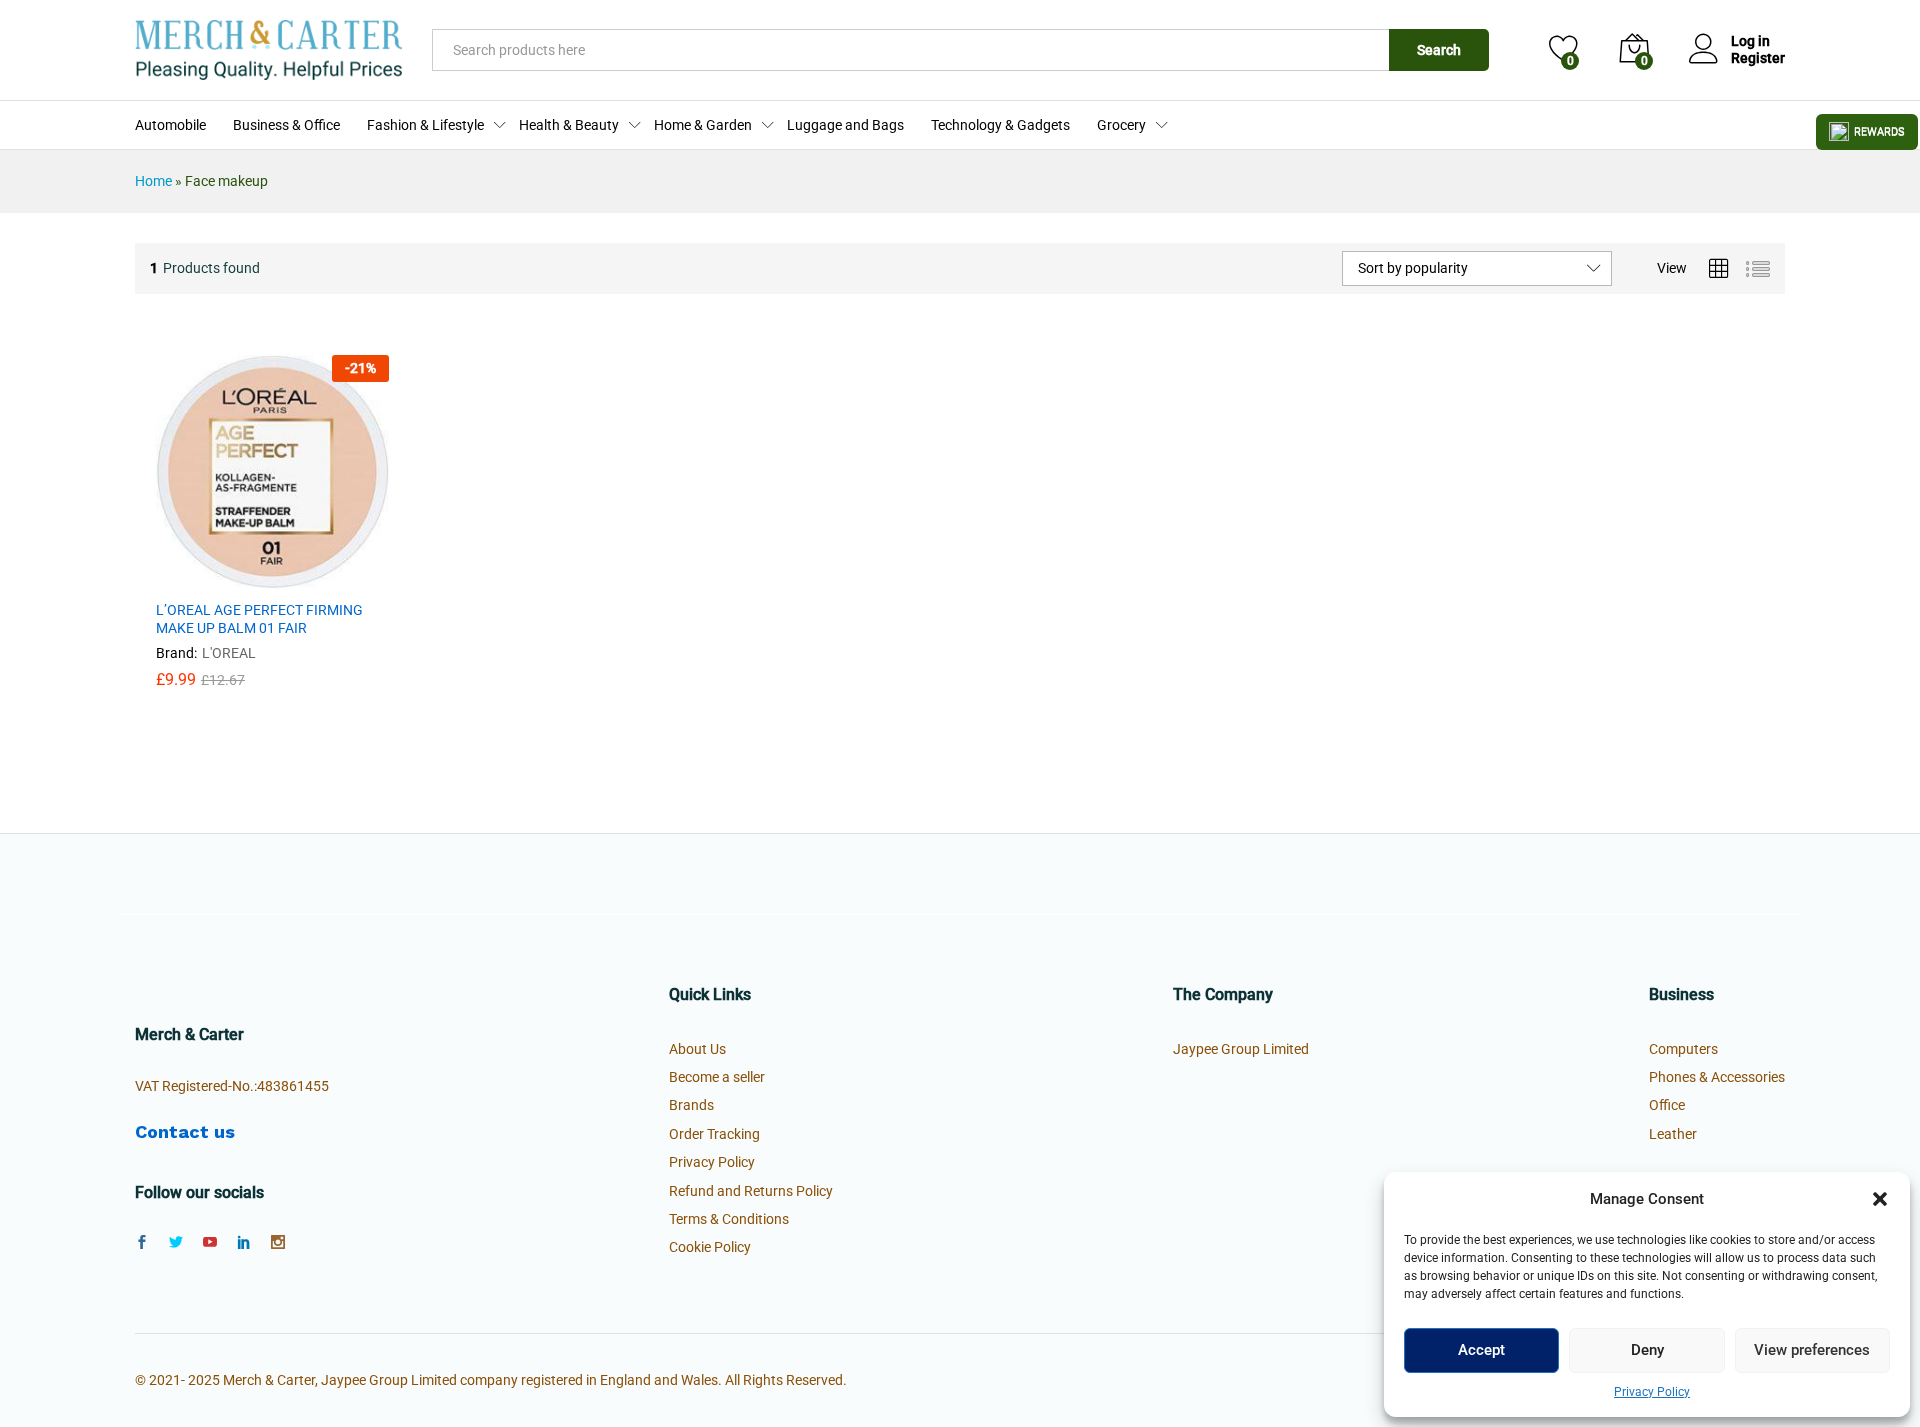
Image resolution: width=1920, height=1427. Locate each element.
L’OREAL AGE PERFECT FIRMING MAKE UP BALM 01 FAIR (259, 619)
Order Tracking (714, 1134)
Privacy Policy (1652, 1392)
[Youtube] (210, 1243)
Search (1439, 50)
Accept (1481, 1350)
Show (1867, 132)
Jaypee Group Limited (1241, 1049)
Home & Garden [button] (703, 125)
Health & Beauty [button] (569, 125)
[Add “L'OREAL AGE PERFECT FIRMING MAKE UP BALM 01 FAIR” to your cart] (223, 577)
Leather (1673, 1134)
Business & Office (286, 125)
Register (1758, 58)
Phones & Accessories (1717, 1077)
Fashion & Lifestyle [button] (425, 125)
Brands (691, 1105)
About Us (697, 1049)
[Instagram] (278, 1243)
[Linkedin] (244, 1243)
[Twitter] (176, 1243)
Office (1667, 1105)
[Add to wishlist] (315, 577)
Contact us (185, 1131)
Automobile (170, 125)
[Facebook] (142, 1243)
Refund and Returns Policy (751, 1191)
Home (153, 181)
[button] (1880, 1199)
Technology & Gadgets (1000, 125)
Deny (1647, 1350)
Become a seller (717, 1077)
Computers (1683, 1049)
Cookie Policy (710, 1247)
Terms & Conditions (729, 1219)
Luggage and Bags (845, 125)
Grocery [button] (1121, 125)
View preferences (1812, 1350)
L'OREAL (229, 653)
